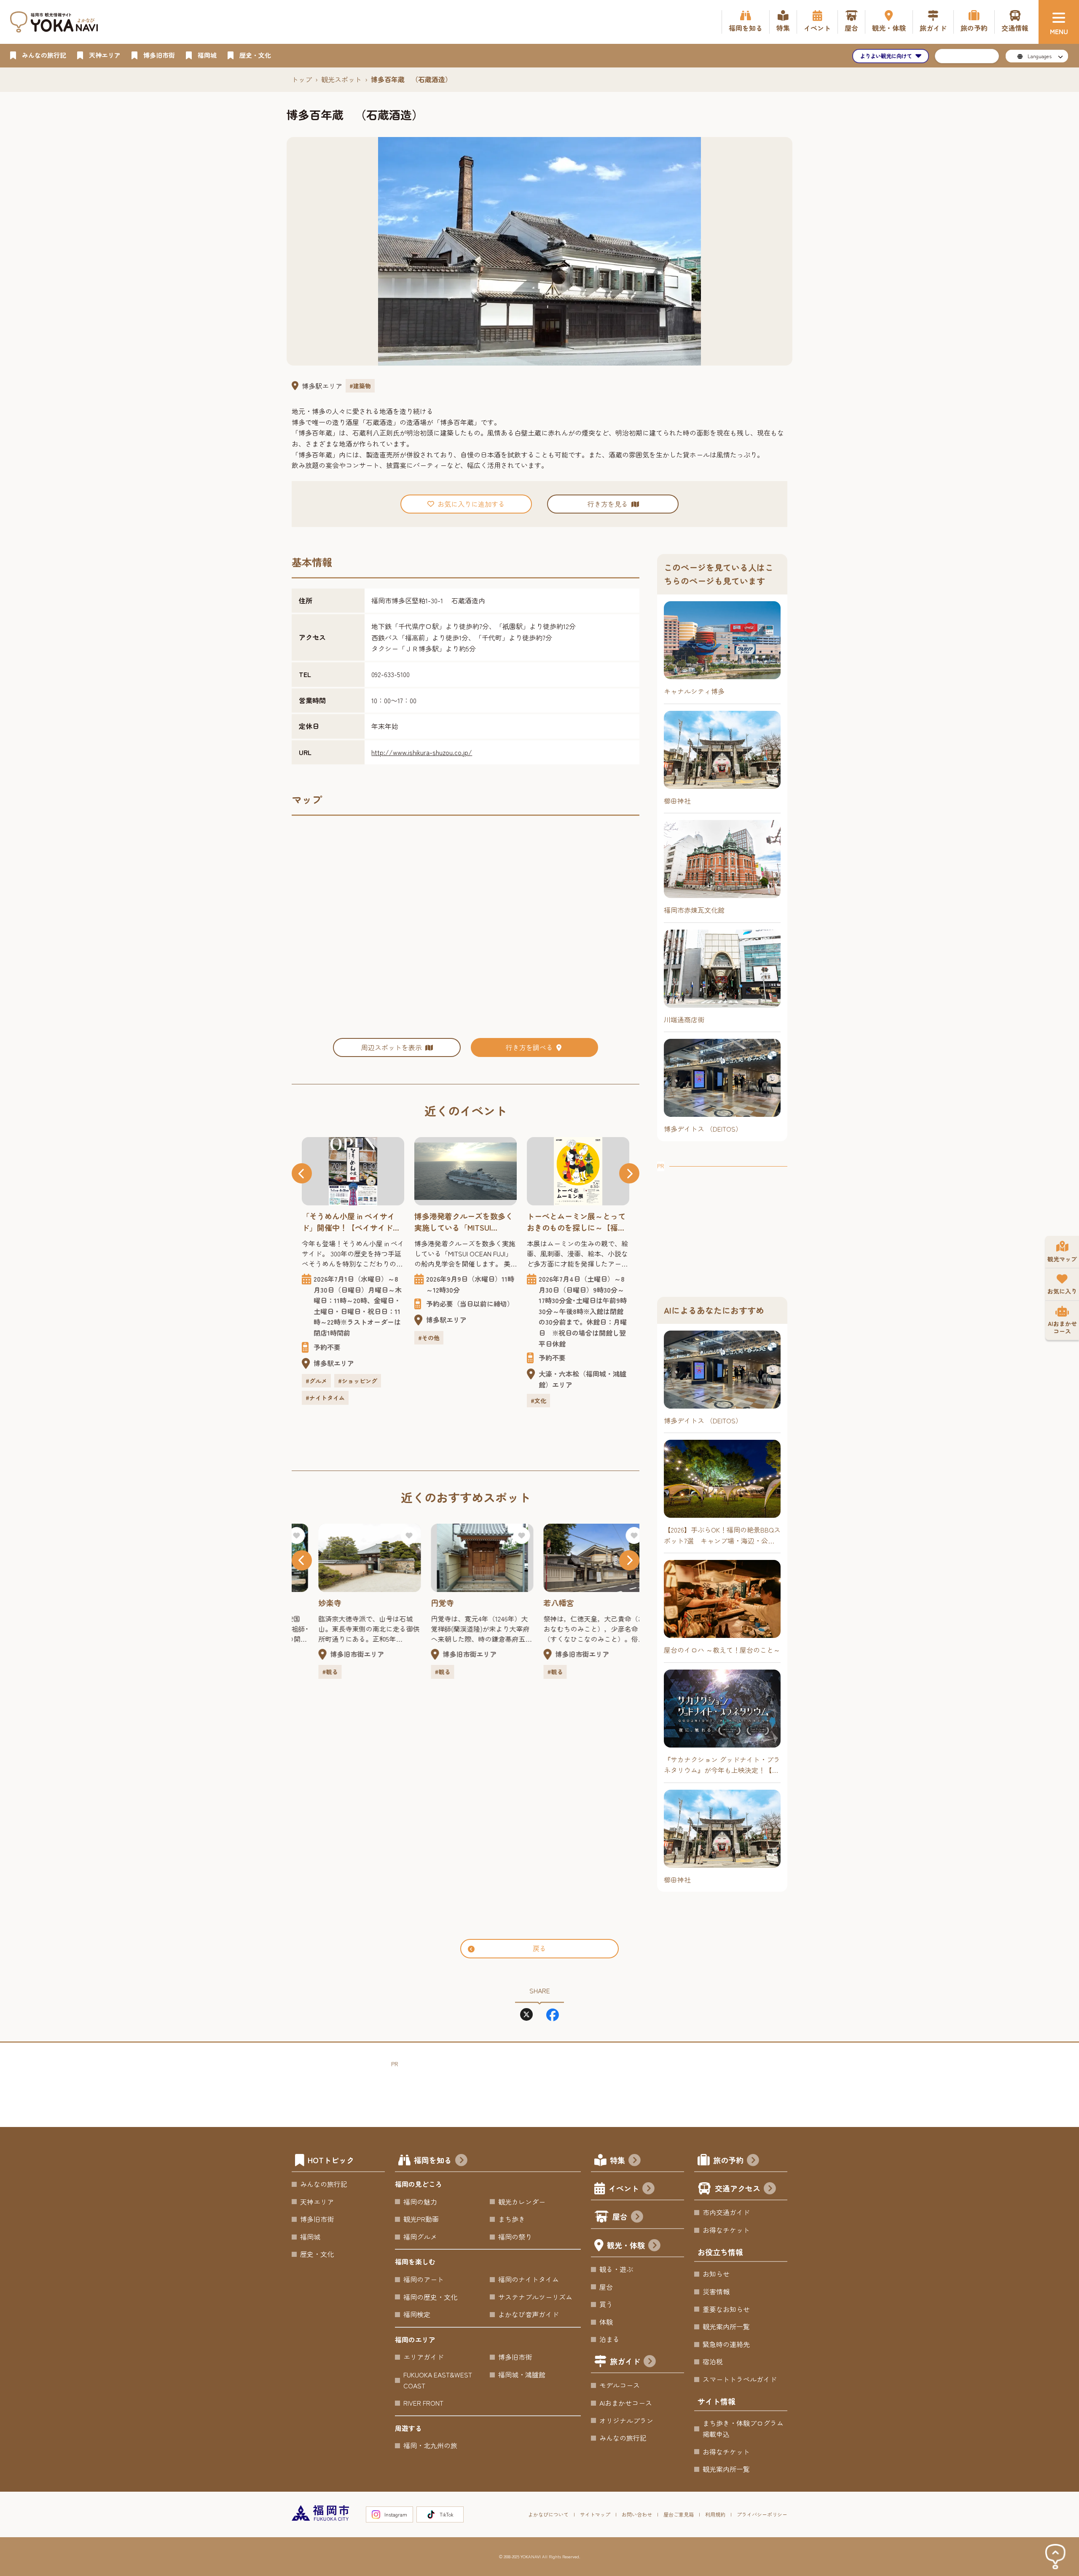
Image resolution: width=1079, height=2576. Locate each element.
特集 (617, 2160)
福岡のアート (424, 2279)
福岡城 (310, 2237)
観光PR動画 (421, 2219)
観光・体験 (626, 2245)
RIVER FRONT (423, 2403)
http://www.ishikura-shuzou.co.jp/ (422, 752)
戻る (539, 1948)
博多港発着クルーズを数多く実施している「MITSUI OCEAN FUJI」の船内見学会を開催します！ (464, 1222)
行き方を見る (608, 504)
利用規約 (715, 2514)
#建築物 (360, 386)
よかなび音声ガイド (529, 2314)
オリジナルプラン (626, 2420)
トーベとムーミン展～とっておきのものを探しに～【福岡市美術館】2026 (576, 1222)
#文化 (538, 1401)
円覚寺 (426, 1603)
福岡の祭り (515, 2237)
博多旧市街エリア (341, 1654)
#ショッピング (358, 1381)
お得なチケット (726, 2230)
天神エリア (317, 2202)
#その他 (429, 1338)
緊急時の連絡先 (726, 2344)
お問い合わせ (637, 2514)
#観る (313, 1672)
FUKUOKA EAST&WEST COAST (438, 2380)
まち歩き (512, 2219)
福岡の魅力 (420, 2202)
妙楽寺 (313, 1603)
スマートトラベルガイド (740, 2379)
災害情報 (716, 2291)
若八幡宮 (542, 1603)
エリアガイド (424, 2357)
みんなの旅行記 (324, 2184)
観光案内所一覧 (726, 2326)
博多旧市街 (317, 2219)
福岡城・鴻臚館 (522, 2374)
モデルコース (620, 2385)
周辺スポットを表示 (392, 1047)
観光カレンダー (522, 2202)
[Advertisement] (722, 1224)
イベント (624, 2188)
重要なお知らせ (726, 2309)
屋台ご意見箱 (679, 2514)
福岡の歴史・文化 (430, 2297)
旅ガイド (625, 2361)
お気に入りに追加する (471, 504)
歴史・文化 (317, 2254)
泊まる (609, 2339)
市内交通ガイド (726, 2212)
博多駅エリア (322, 386)
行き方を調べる (529, 1047)
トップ (302, 79)
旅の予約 (728, 2160)
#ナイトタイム (325, 1398)
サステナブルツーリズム (535, 2297)
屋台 (620, 2216)
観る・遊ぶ (616, 2269)
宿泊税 (713, 2361)
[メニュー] (1059, 22)
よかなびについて (548, 2514)
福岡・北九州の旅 (430, 2445)
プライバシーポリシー (762, 2514)
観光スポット (341, 79)
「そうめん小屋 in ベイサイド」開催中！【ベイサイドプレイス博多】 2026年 (351, 1222)
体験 (606, 2322)
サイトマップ (595, 2514)
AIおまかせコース (626, 2403)
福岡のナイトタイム (529, 2279)
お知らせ (716, 2274)
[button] (302, 1173)
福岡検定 (417, 2314)
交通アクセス (738, 2188)
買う (606, 2304)
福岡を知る (433, 2160)
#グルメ (316, 1381)
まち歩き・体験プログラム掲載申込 (743, 2428)
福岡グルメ (420, 2237)
